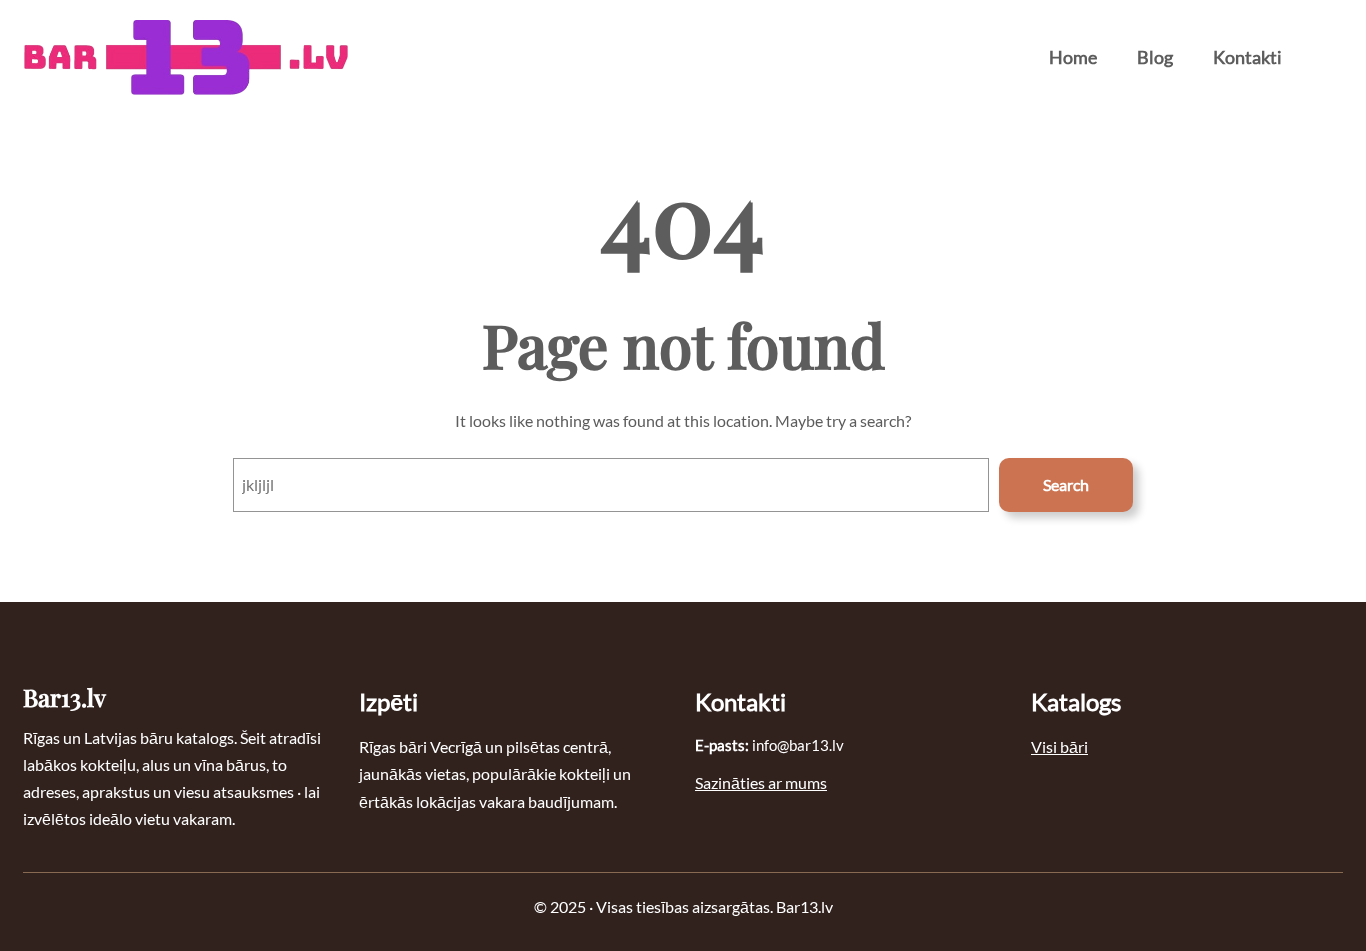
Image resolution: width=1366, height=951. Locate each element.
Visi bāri (1059, 746)
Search (1066, 484)
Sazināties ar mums (761, 782)
